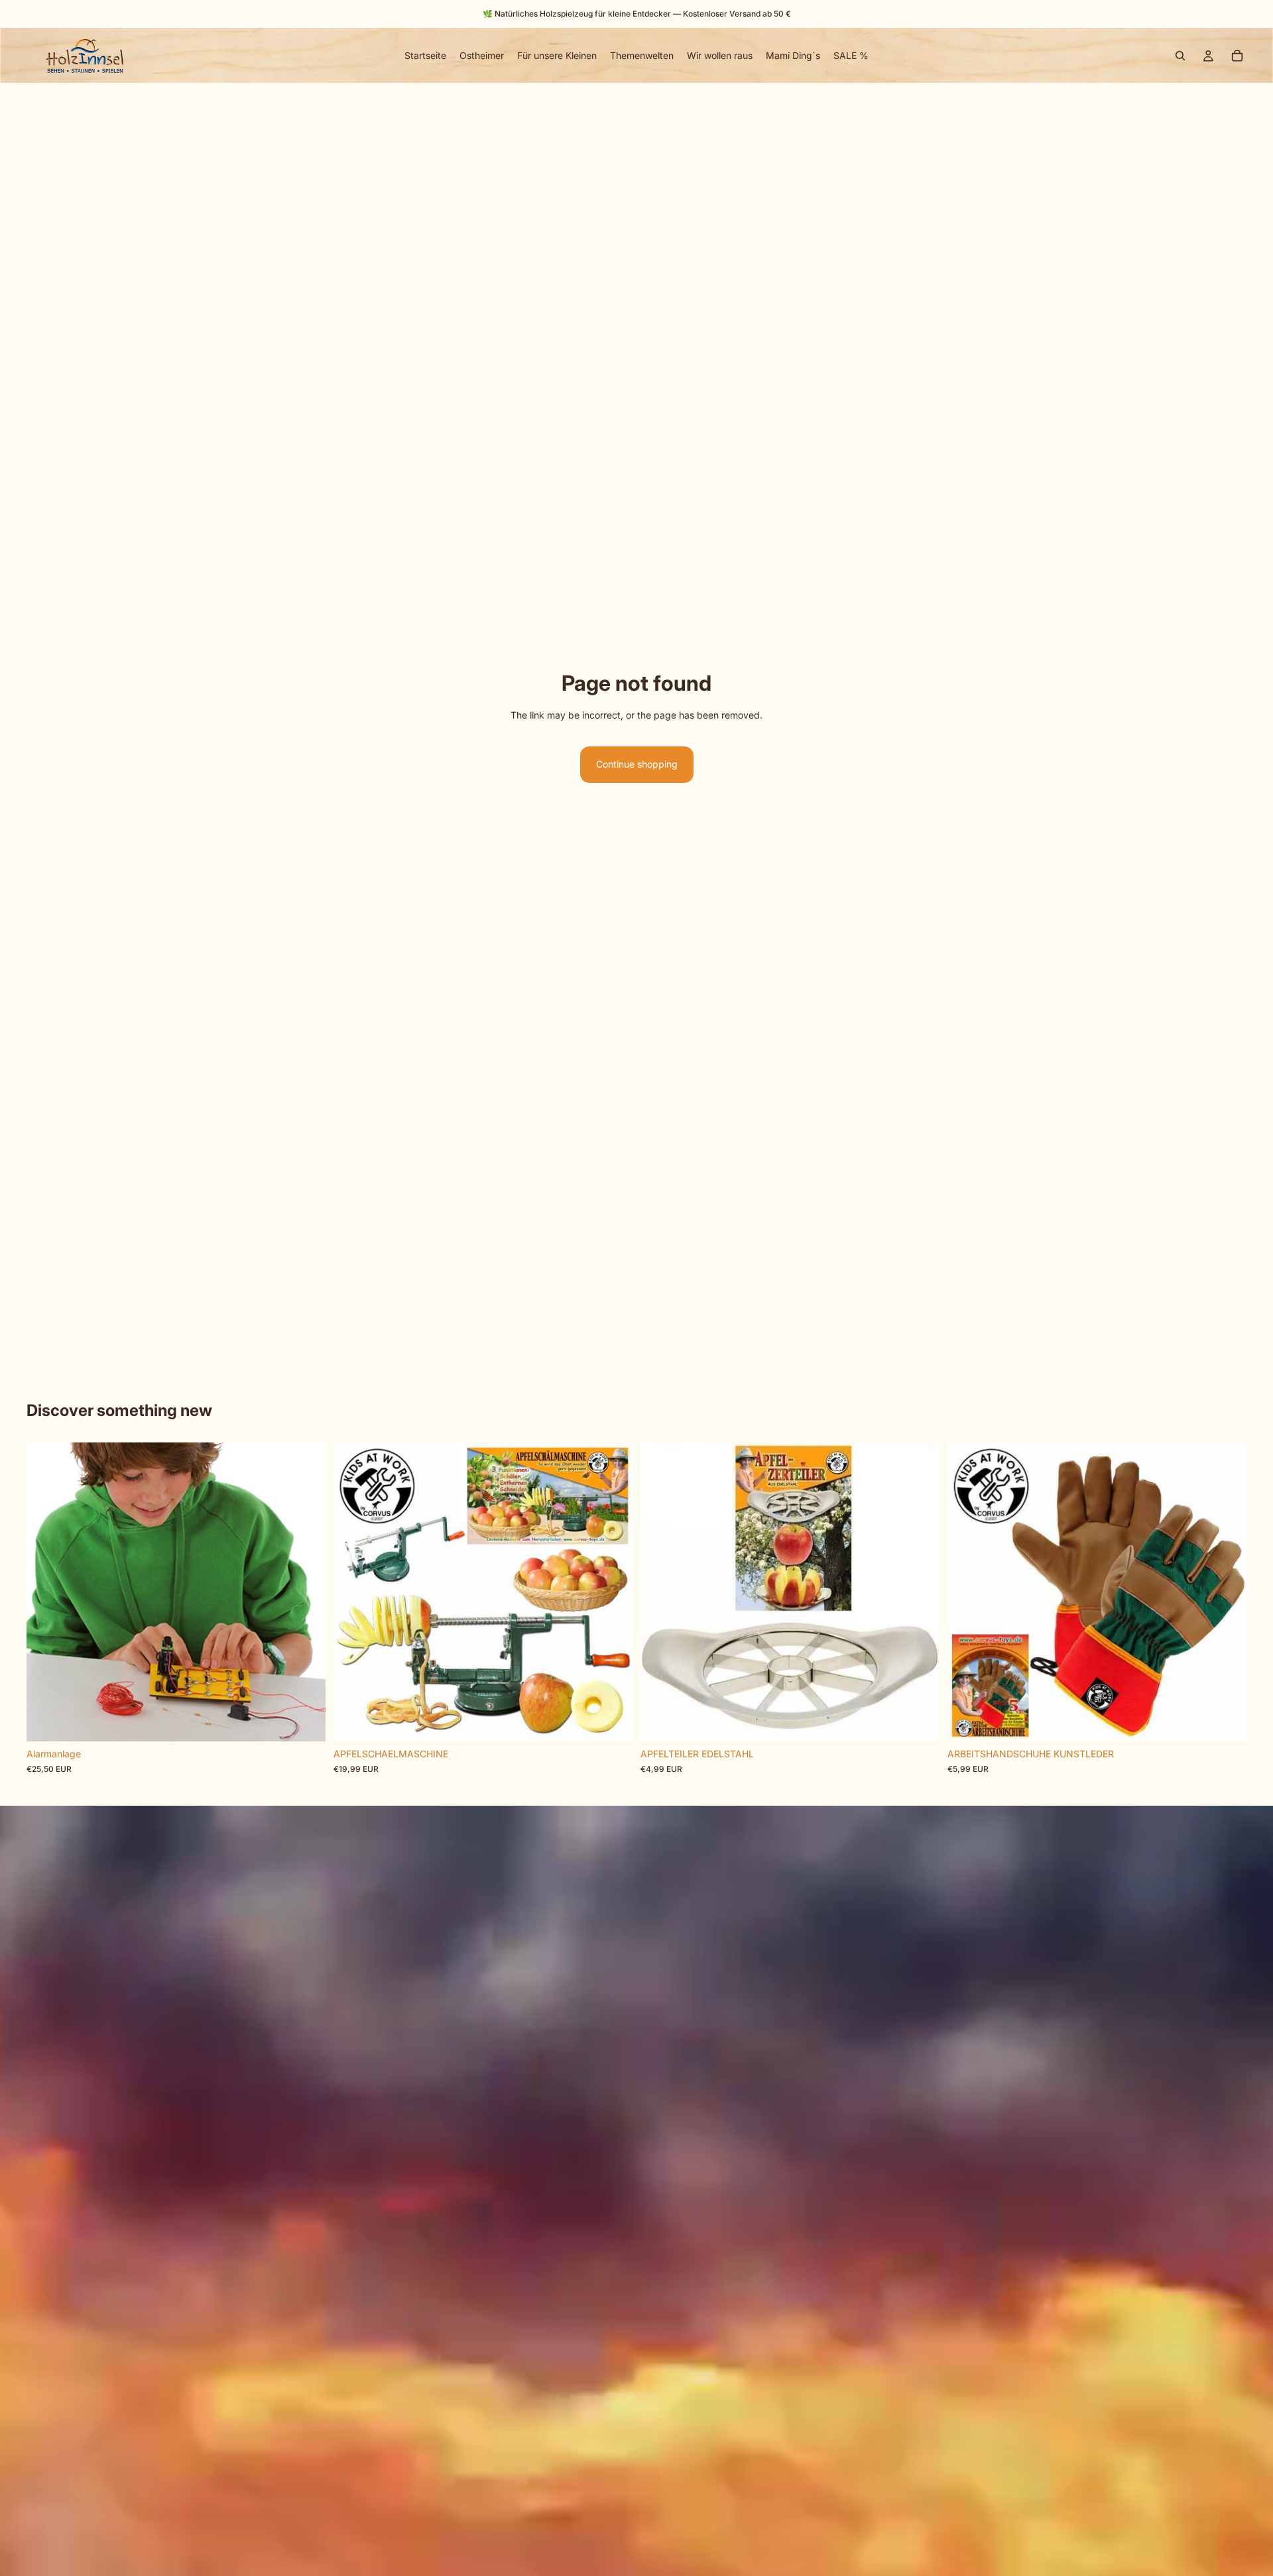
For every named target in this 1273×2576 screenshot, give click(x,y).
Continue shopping (637, 764)
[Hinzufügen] (305, 1722)
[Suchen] (1180, 56)
